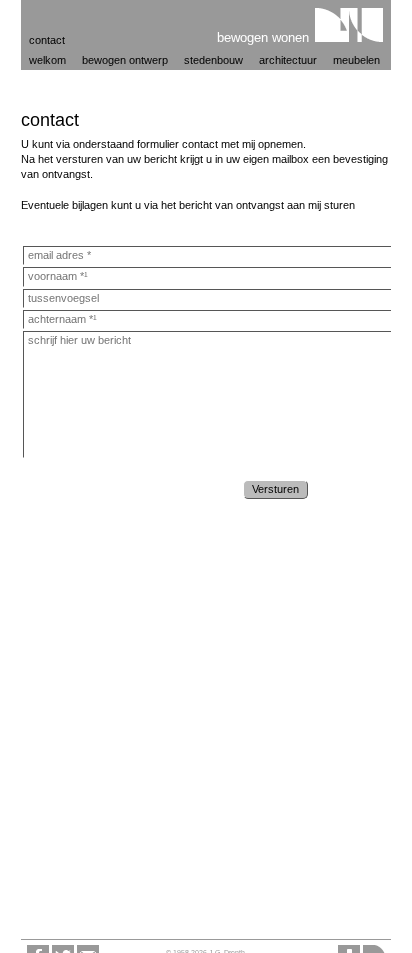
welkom (47, 60)
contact (47, 40)
